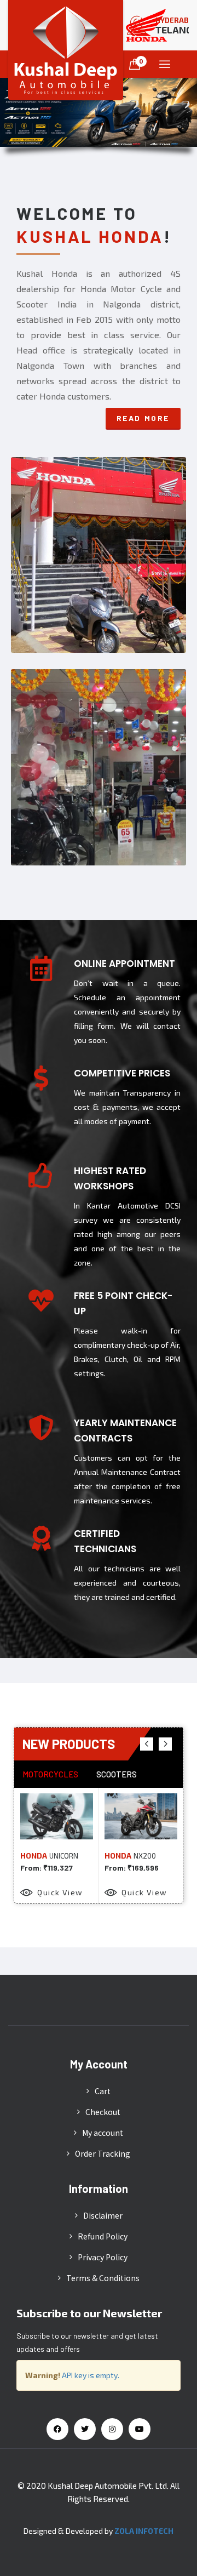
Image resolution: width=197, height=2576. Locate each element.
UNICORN (64, 1856)
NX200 (145, 1856)
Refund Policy (103, 2236)
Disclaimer (103, 2215)
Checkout (103, 2112)
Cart (103, 2091)
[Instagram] (112, 2429)
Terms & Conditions (103, 2278)
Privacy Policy (103, 2257)
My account (103, 2133)
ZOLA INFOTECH (144, 2531)
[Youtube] (140, 2429)
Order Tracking (103, 2153)
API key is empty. (91, 2375)
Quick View (60, 1892)
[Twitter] (85, 2429)
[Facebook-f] (57, 2429)
